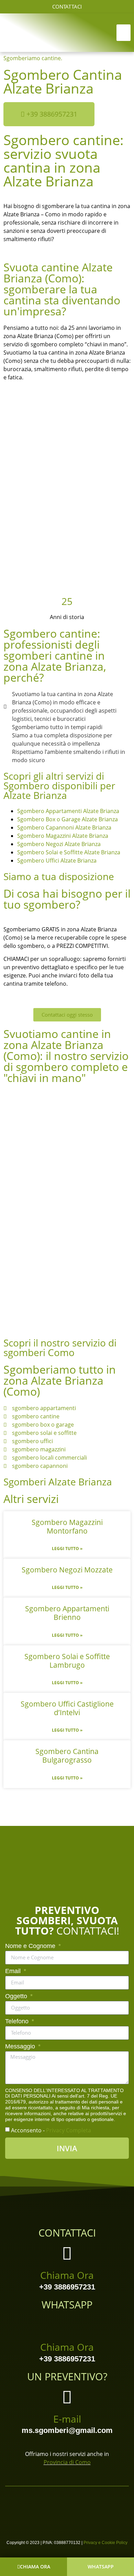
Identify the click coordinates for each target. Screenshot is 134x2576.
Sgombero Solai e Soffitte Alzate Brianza (69, 852)
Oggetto (17, 1996)
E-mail (67, 2419)
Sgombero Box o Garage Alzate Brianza (68, 819)
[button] (124, 33)
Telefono (18, 2021)
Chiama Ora (67, 2275)
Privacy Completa (69, 2130)
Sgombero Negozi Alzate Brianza (59, 844)
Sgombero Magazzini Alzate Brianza (63, 836)
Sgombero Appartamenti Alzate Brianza (68, 811)
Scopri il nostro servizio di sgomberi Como (60, 1347)
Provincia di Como (67, 2462)
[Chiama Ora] (67, 2253)
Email (14, 1971)
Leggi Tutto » (67, 1549)
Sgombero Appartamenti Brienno (67, 1613)
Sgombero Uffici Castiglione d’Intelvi (67, 1708)
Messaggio (21, 2047)
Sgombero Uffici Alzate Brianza (57, 861)
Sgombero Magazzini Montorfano (67, 1527)
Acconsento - (51, 2130)
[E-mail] (67, 2397)
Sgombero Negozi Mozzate (67, 1570)
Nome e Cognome (31, 1946)
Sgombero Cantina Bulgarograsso (67, 1756)
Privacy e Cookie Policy (105, 2543)
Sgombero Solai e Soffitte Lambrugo (67, 1661)
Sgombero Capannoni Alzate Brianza (64, 827)
